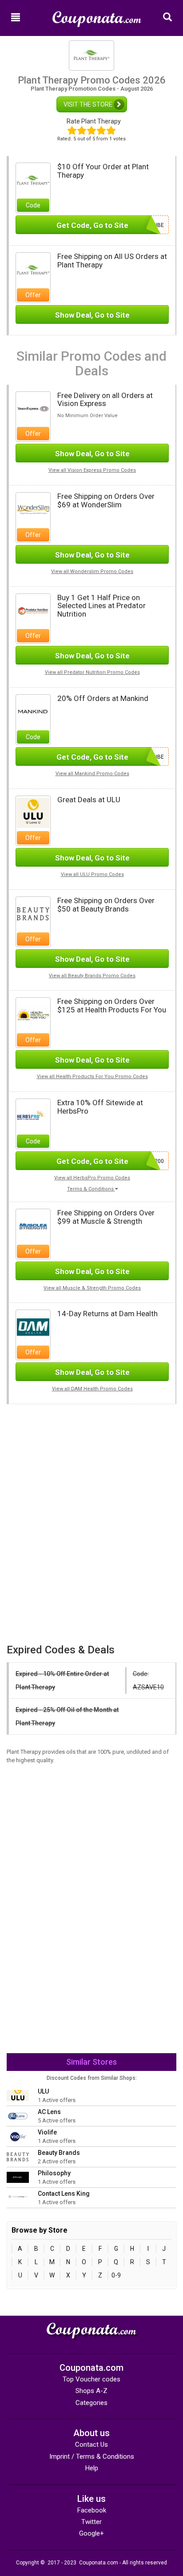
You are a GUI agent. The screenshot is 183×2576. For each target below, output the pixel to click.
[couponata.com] (97, 15)
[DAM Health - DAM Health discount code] (33, 1327)
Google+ (91, 2533)
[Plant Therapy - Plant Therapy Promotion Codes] (33, 179)
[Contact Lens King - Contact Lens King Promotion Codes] (18, 2198)
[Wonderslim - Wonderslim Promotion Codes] (33, 509)
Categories (91, 2403)
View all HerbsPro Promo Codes (92, 1178)
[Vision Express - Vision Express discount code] (33, 408)
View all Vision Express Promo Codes (92, 470)
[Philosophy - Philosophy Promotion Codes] (18, 2177)
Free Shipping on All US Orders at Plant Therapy (112, 261)
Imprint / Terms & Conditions (92, 2457)
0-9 (116, 2275)
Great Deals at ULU (89, 800)
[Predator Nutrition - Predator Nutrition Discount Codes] (33, 610)
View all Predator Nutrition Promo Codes (92, 672)
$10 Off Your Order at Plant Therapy (103, 171)
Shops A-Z (91, 2391)
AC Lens (49, 2112)
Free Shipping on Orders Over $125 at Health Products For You (112, 1005)
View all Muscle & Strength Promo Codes (92, 1288)
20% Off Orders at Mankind (103, 698)
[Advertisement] (91, 1466)
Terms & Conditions (91, 1189)
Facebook (92, 2510)
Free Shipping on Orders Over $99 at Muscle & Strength (106, 1217)
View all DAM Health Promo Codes (92, 1389)
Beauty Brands (59, 2153)
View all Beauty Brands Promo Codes (92, 976)
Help (92, 2468)
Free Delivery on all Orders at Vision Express (105, 400)
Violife (47, 2132)
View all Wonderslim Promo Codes (92, 571)
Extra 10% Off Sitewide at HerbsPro (100, 1107)
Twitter (91, 2522)
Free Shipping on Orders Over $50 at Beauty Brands (106, 905)
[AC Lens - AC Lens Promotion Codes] (18, 2116)
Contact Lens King (64, 2194)
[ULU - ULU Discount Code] (33, 812)
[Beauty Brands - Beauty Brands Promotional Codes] (33, 913)
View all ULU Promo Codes (92, 874)
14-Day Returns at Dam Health (107, 1314)
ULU (43, 2091)
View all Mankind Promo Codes (92, 774)
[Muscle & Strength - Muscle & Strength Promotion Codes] (33, 1226)
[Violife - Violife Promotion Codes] (18, 2136)
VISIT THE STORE (89, 104)
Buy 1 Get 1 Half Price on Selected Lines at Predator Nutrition (101, 606)
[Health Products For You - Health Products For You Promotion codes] (33, 1014)
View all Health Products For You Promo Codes (92, 1077)
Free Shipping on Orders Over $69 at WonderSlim (106, 500)
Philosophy (54, 2173)
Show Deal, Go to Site (92, 315)
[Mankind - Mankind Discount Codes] (33, 711)
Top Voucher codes (91, 2379)
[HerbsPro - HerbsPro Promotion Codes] (33, 1115)
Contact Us (91, 2445)
